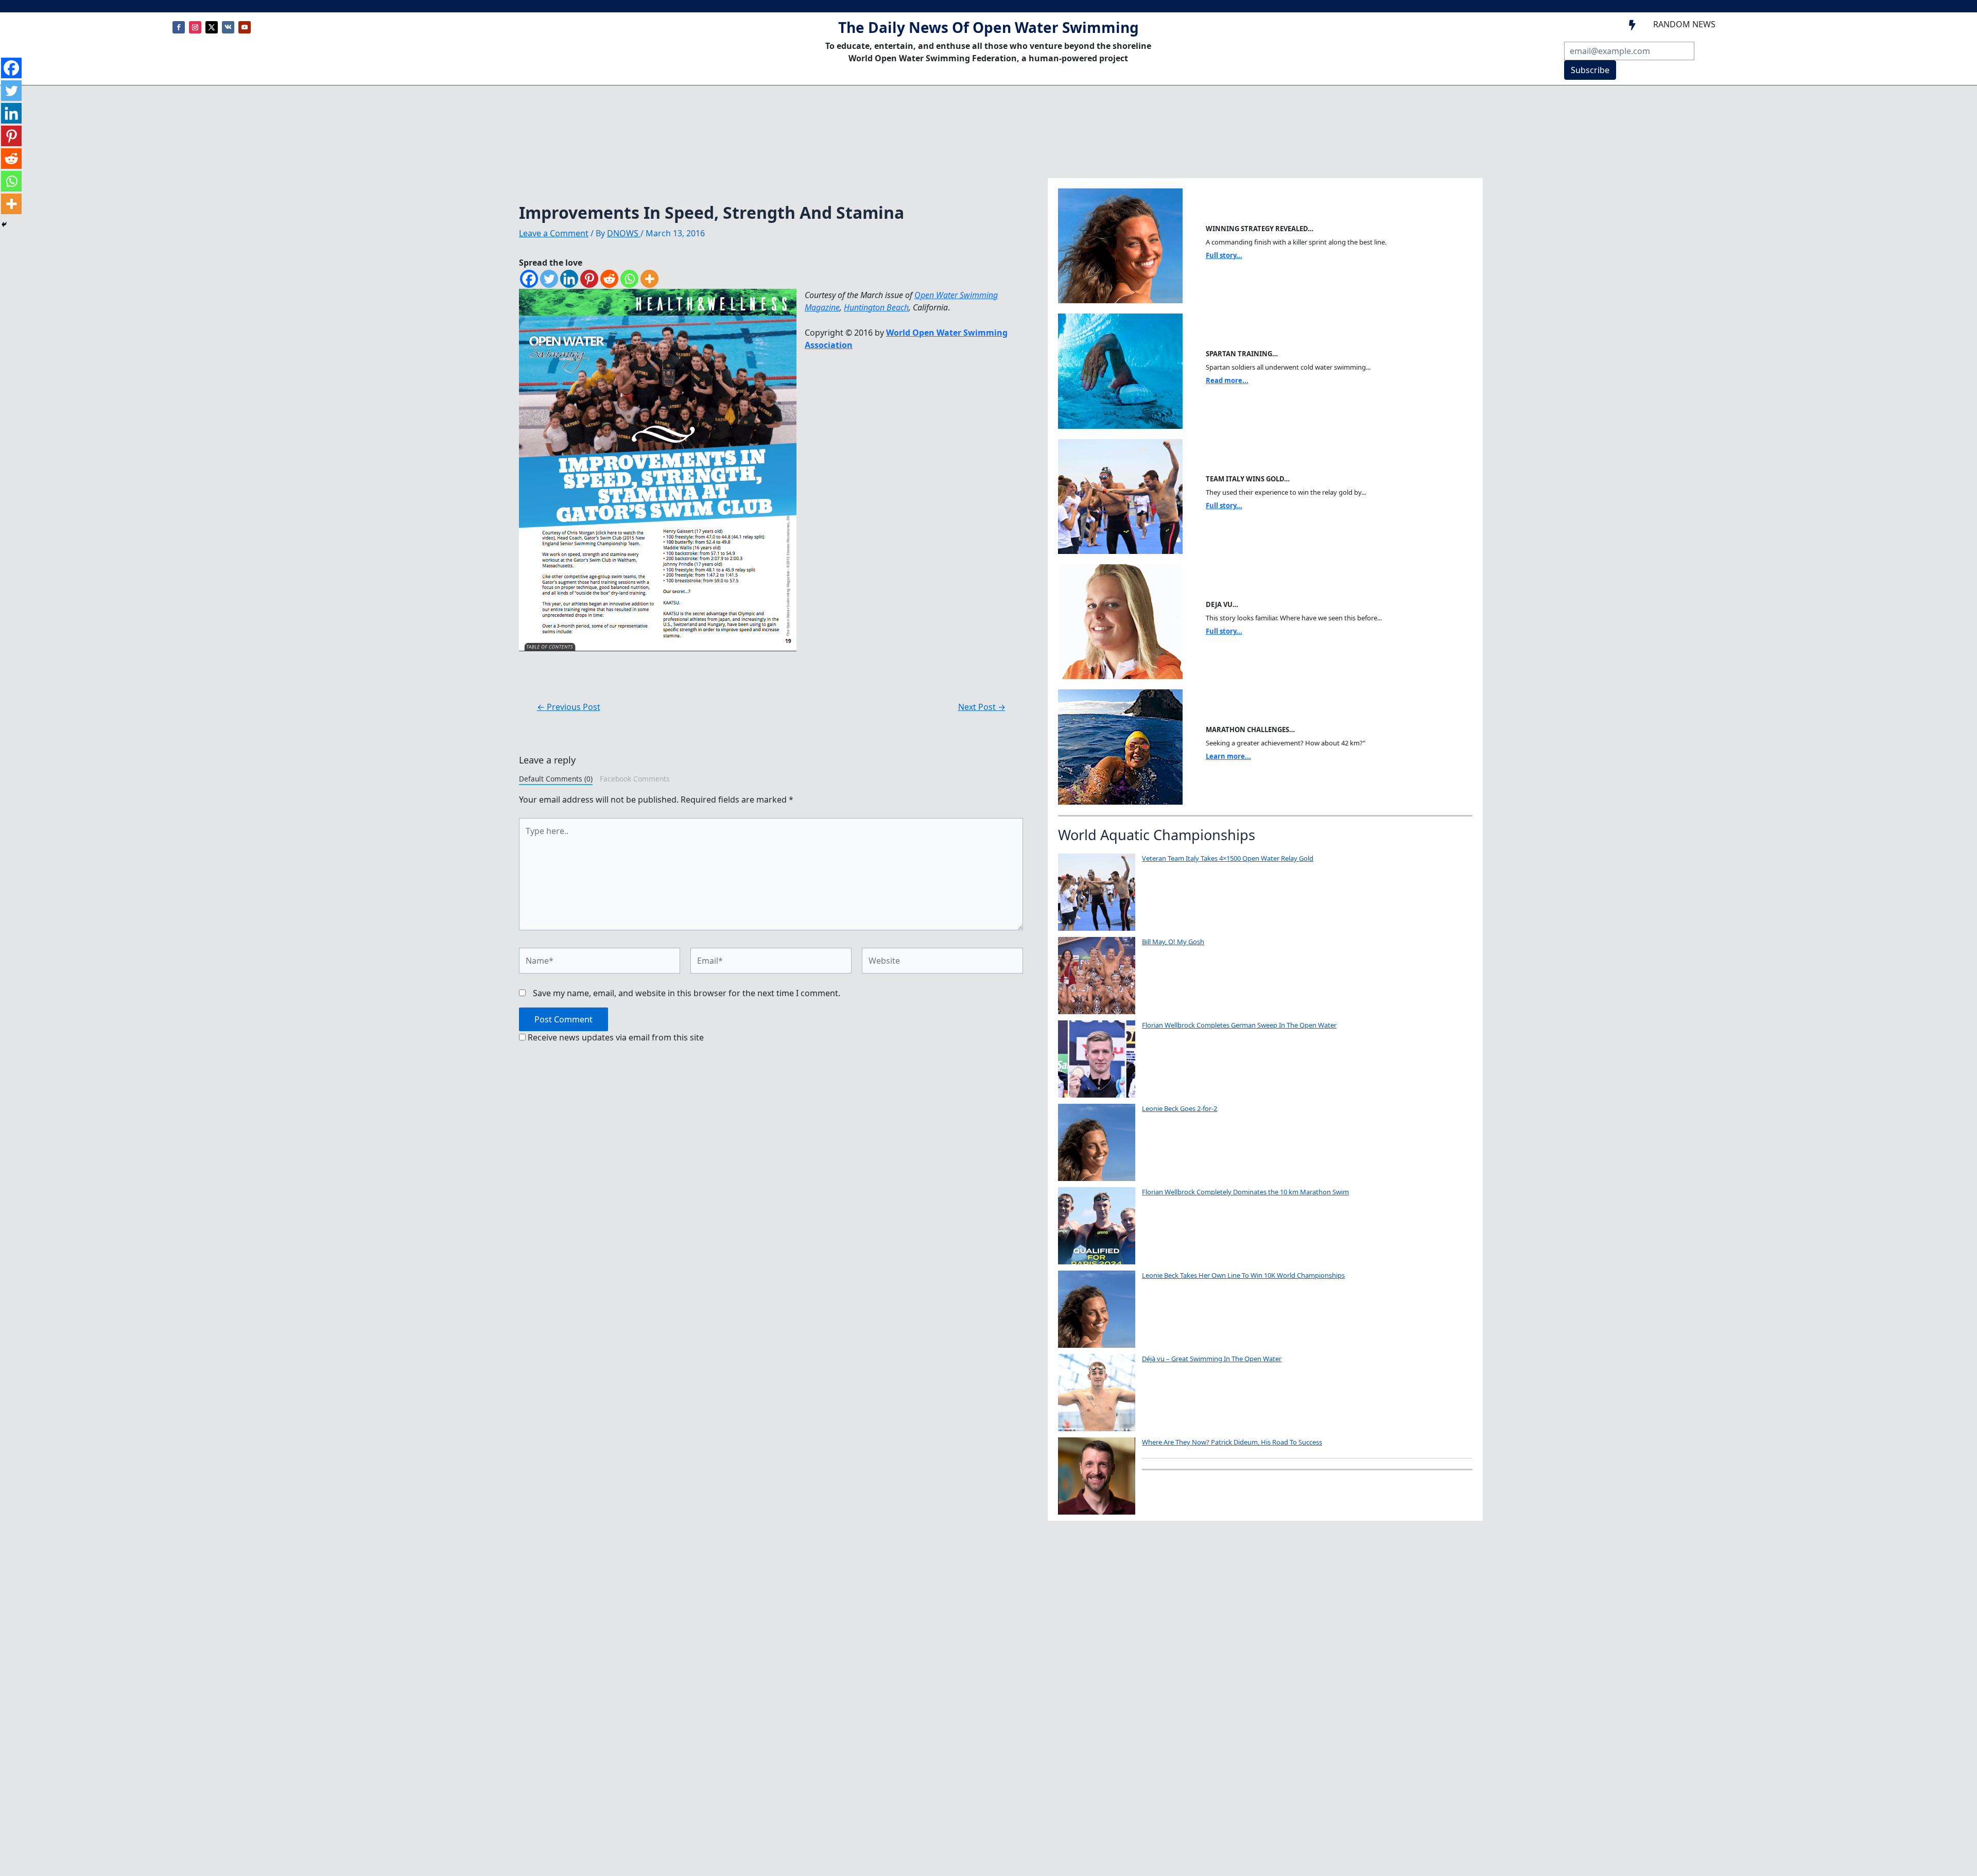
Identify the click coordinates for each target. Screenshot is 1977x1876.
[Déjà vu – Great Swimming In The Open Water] (1097, 1393)
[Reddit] (609, 279)
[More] (649, 279)
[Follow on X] (212, 27)
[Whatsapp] (629, 279)
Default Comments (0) (556, 779)
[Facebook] (529, 279)
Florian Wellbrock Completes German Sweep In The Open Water (1239, 1025)
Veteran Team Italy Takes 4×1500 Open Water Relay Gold (1228, 858)
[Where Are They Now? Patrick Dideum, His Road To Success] (1097, 1476)
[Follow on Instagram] (195, 27)
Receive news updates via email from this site (615, 1037)
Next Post (982, 707)
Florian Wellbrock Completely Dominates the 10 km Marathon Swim (1245, 1192)
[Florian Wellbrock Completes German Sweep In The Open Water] (1097, 1059)
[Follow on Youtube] (245, 27)
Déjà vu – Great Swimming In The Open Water (1212, 1359)
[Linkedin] (569, 279)
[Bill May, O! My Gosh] (1097, 976)
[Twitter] (549, 279)
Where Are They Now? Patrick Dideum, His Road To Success (1232, 1442)
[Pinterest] (589, 279)
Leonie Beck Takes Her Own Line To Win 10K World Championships (1243, 1275)
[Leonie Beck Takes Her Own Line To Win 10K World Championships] (1097, 1309)
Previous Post (569, 707)
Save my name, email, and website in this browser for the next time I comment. (687, 993)
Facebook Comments (635, 779)
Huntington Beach (876, 307)
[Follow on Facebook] (179, 27)
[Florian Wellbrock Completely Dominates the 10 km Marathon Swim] (1097, 1226)
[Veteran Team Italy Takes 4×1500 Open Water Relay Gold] (1097, 892)
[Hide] (4, 224)
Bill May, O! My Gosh (1173, 942)
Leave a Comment (554, 233)
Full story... (1224, 255)
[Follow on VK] (228, 27)
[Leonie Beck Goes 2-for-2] (1097, 1142)
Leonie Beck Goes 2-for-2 (1180, 1108)
